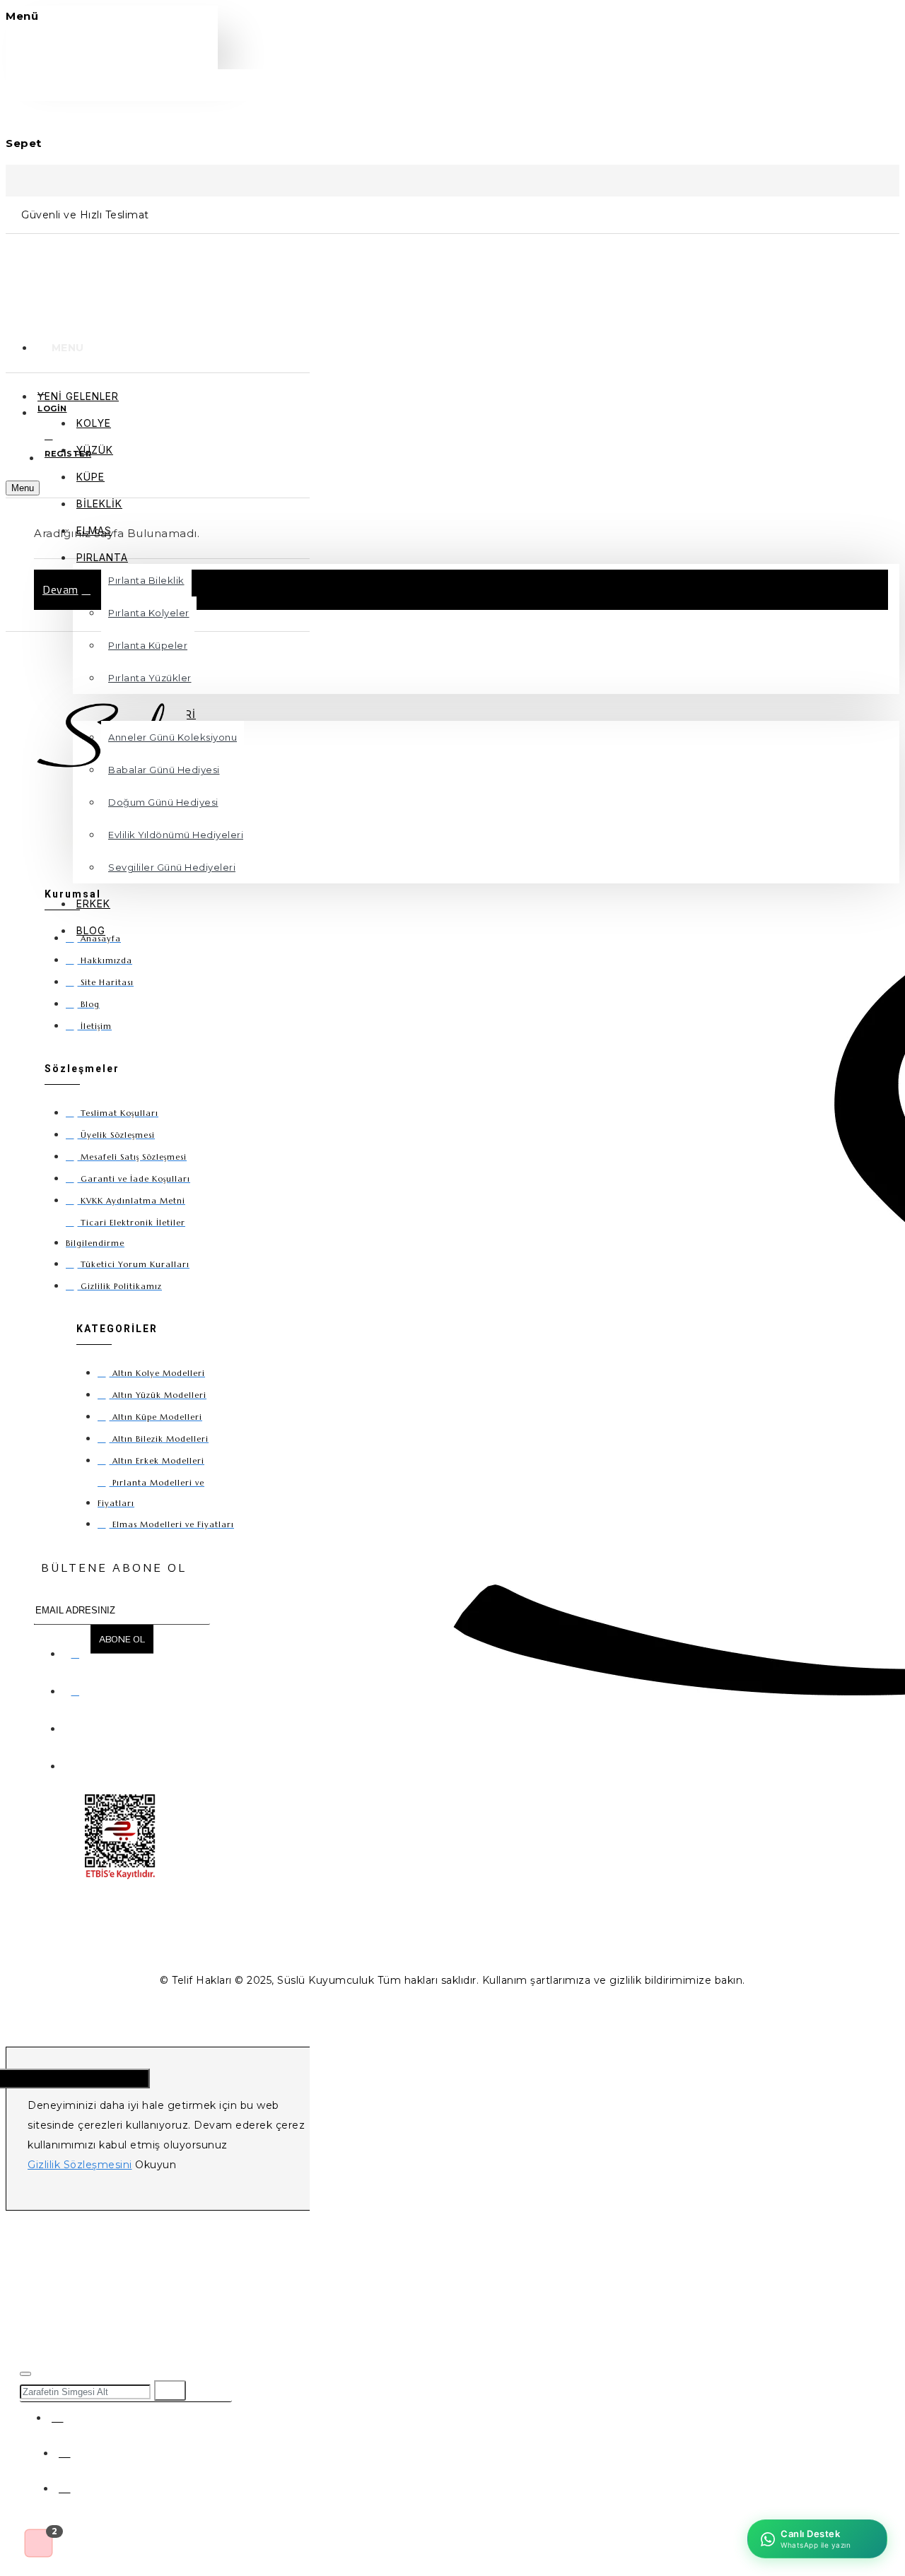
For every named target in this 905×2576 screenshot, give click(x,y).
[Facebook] (78, 1651)
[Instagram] (78, 1688)
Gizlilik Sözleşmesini (80, 2165)
